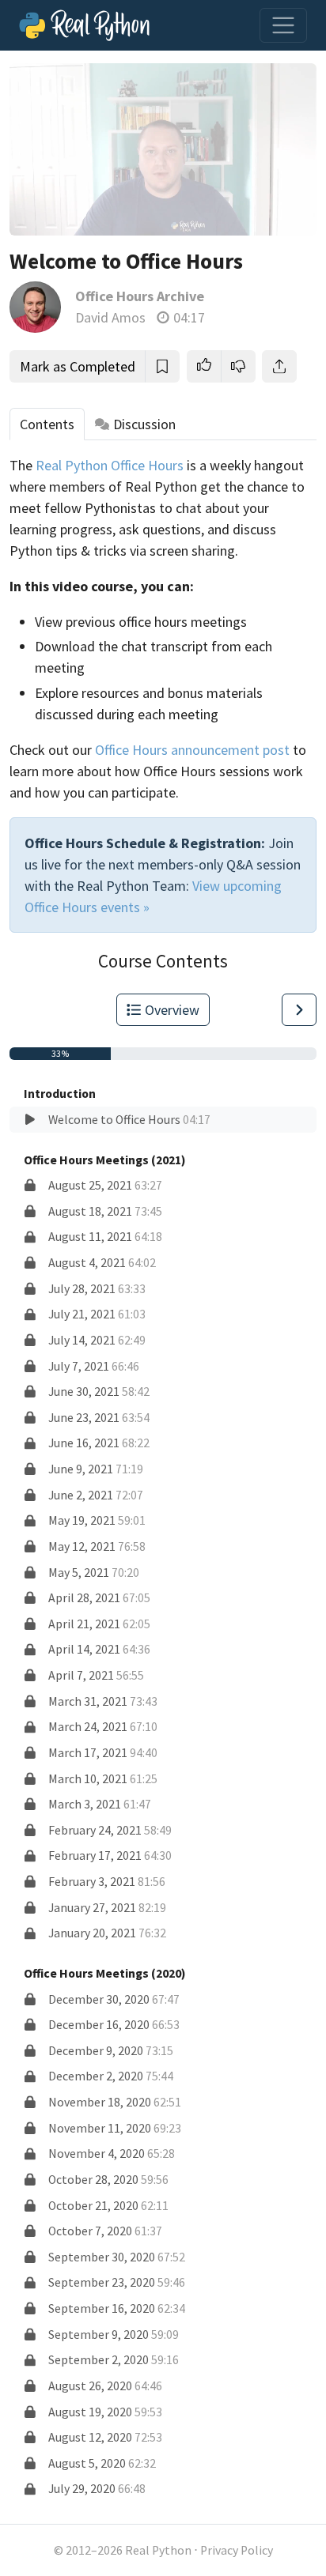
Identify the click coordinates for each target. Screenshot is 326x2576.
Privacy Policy (237, 2550)
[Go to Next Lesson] (299, 1010)
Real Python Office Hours (110, 465)
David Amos (110, 317)
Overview (172, 1010)
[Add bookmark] (162, 366)
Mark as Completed (78, 366)
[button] (204, 366)
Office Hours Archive (140, 296)
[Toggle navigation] (283, 25)
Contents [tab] (47, 424)
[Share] (279, 366)
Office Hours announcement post (192, 750)
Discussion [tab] (144, 424)
